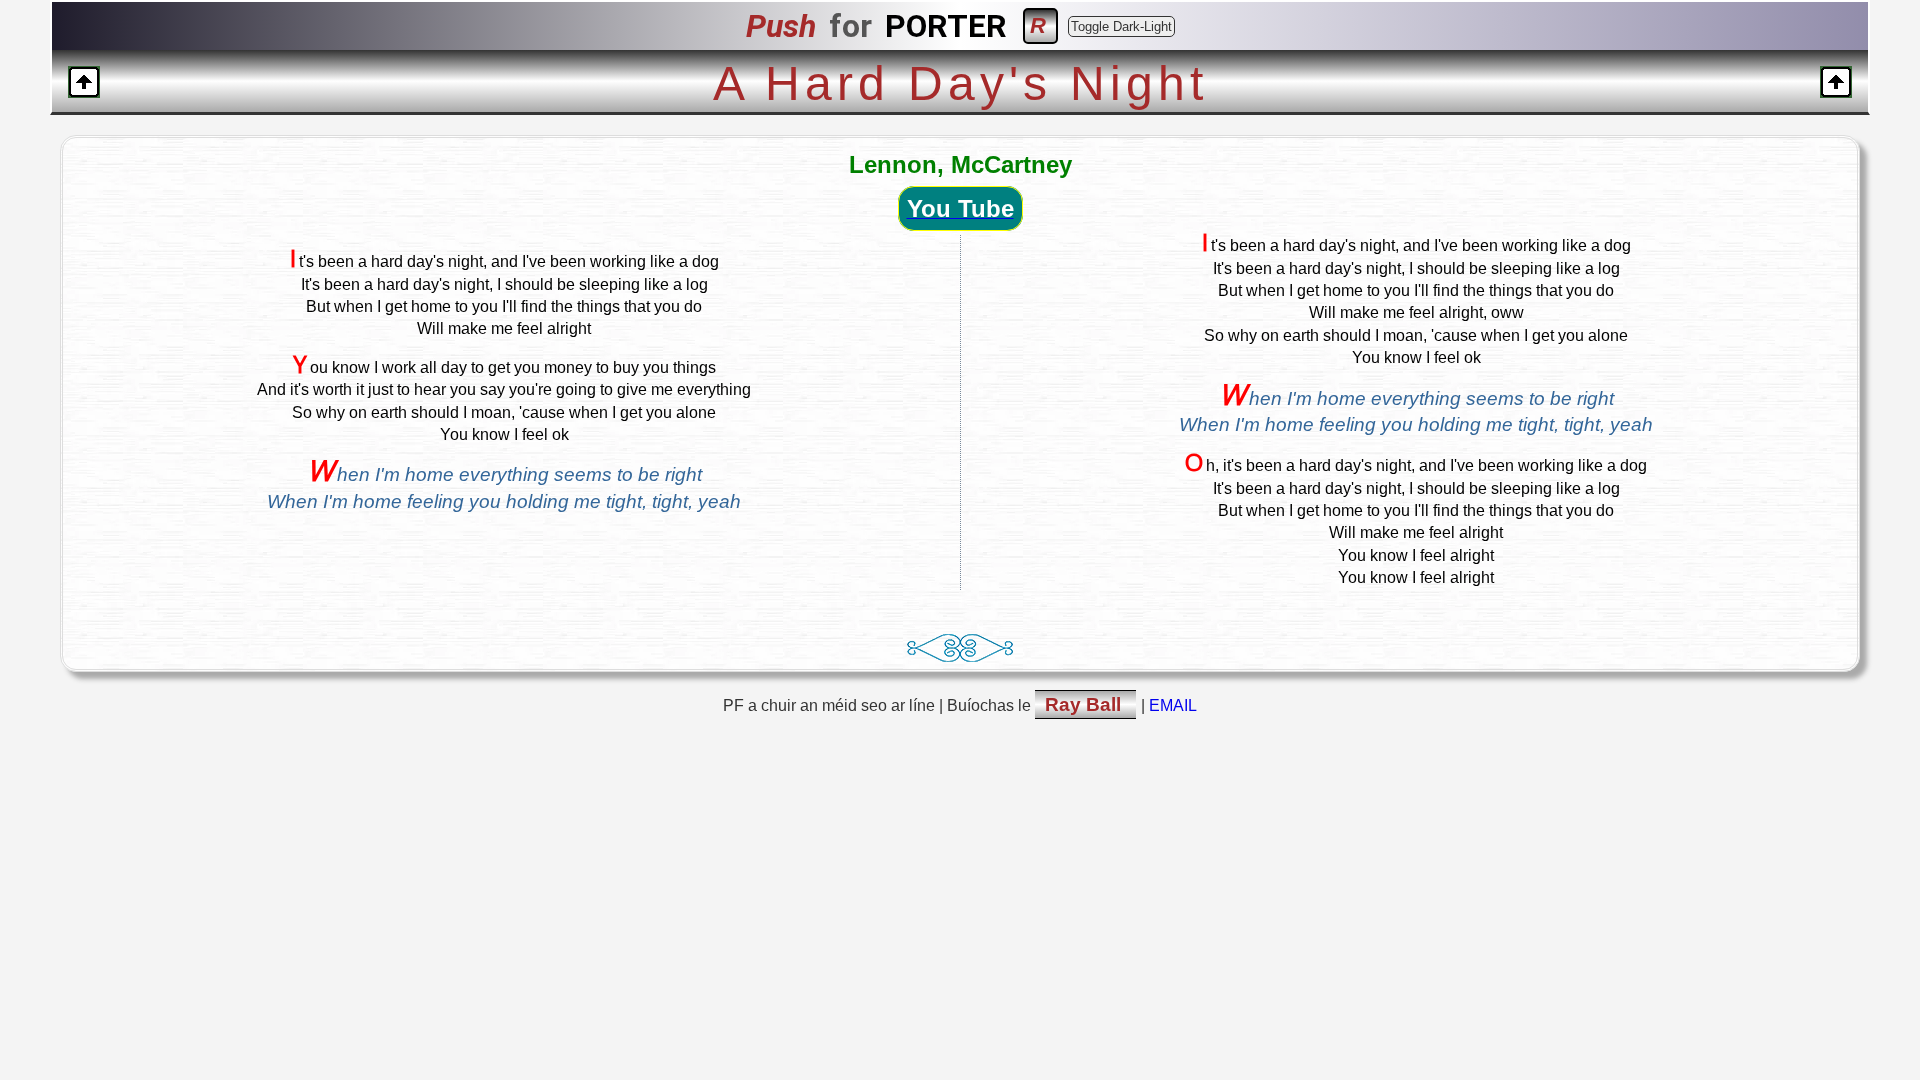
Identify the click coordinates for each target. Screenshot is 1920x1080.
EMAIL (1173, 705)
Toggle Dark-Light (1121, 26)
